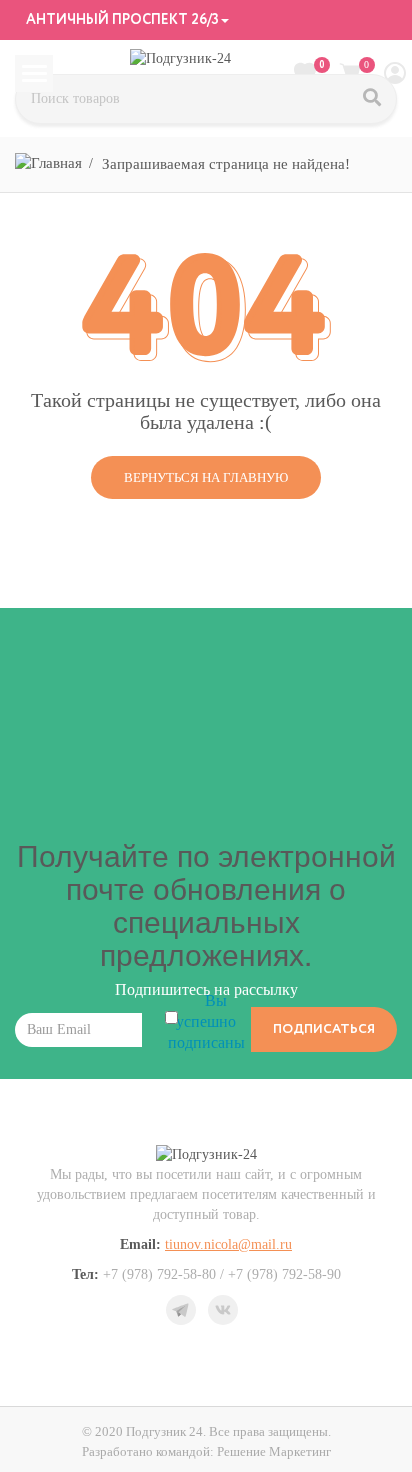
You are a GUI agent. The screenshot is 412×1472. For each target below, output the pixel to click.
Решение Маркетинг (274, 1451)
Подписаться (324, 1029)
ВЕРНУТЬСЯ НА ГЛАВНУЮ (206, 477)
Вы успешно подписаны (206, 1021)
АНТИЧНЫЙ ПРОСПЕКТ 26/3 (121, 20)
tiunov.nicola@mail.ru (228, 1244)
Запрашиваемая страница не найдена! (226, 164)
